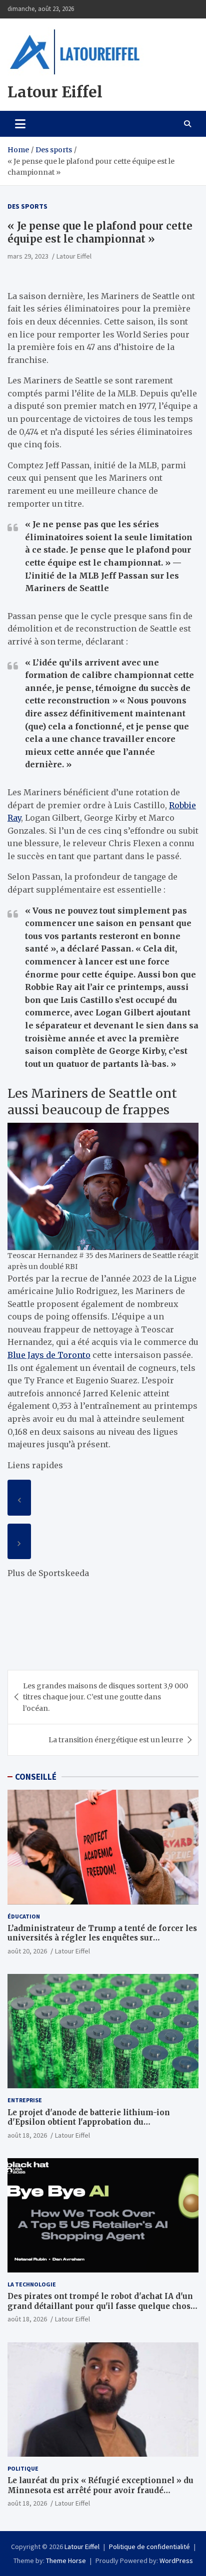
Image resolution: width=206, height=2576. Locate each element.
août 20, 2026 (27, 1951)
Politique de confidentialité (149, 2547)
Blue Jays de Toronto (49, 1355)
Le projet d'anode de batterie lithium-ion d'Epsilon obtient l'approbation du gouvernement (89, 2122)
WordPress (176, 2561)
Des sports (27, 206)
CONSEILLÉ (36, 1777)
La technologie (32, 2284)
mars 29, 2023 (28, 256)
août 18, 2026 (27, 2135)
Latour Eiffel (55, 92)
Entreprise (25, 2100)
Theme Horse (66, 2561)
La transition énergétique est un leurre (116, 1740)
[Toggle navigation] (20, 124)
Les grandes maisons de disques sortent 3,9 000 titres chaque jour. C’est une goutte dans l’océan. (105, 1697)
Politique (23, 2468)
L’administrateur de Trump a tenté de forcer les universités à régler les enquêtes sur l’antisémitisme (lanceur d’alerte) (102, 1938)
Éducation (24, 1916)
